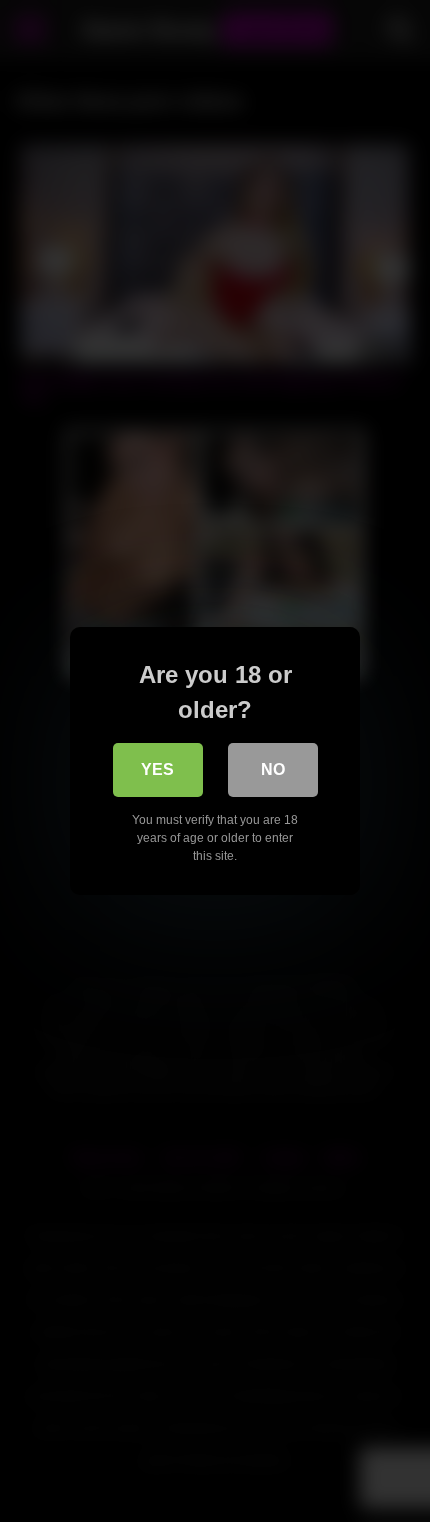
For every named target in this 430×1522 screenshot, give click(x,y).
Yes (157, 769)
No (273, 769)
